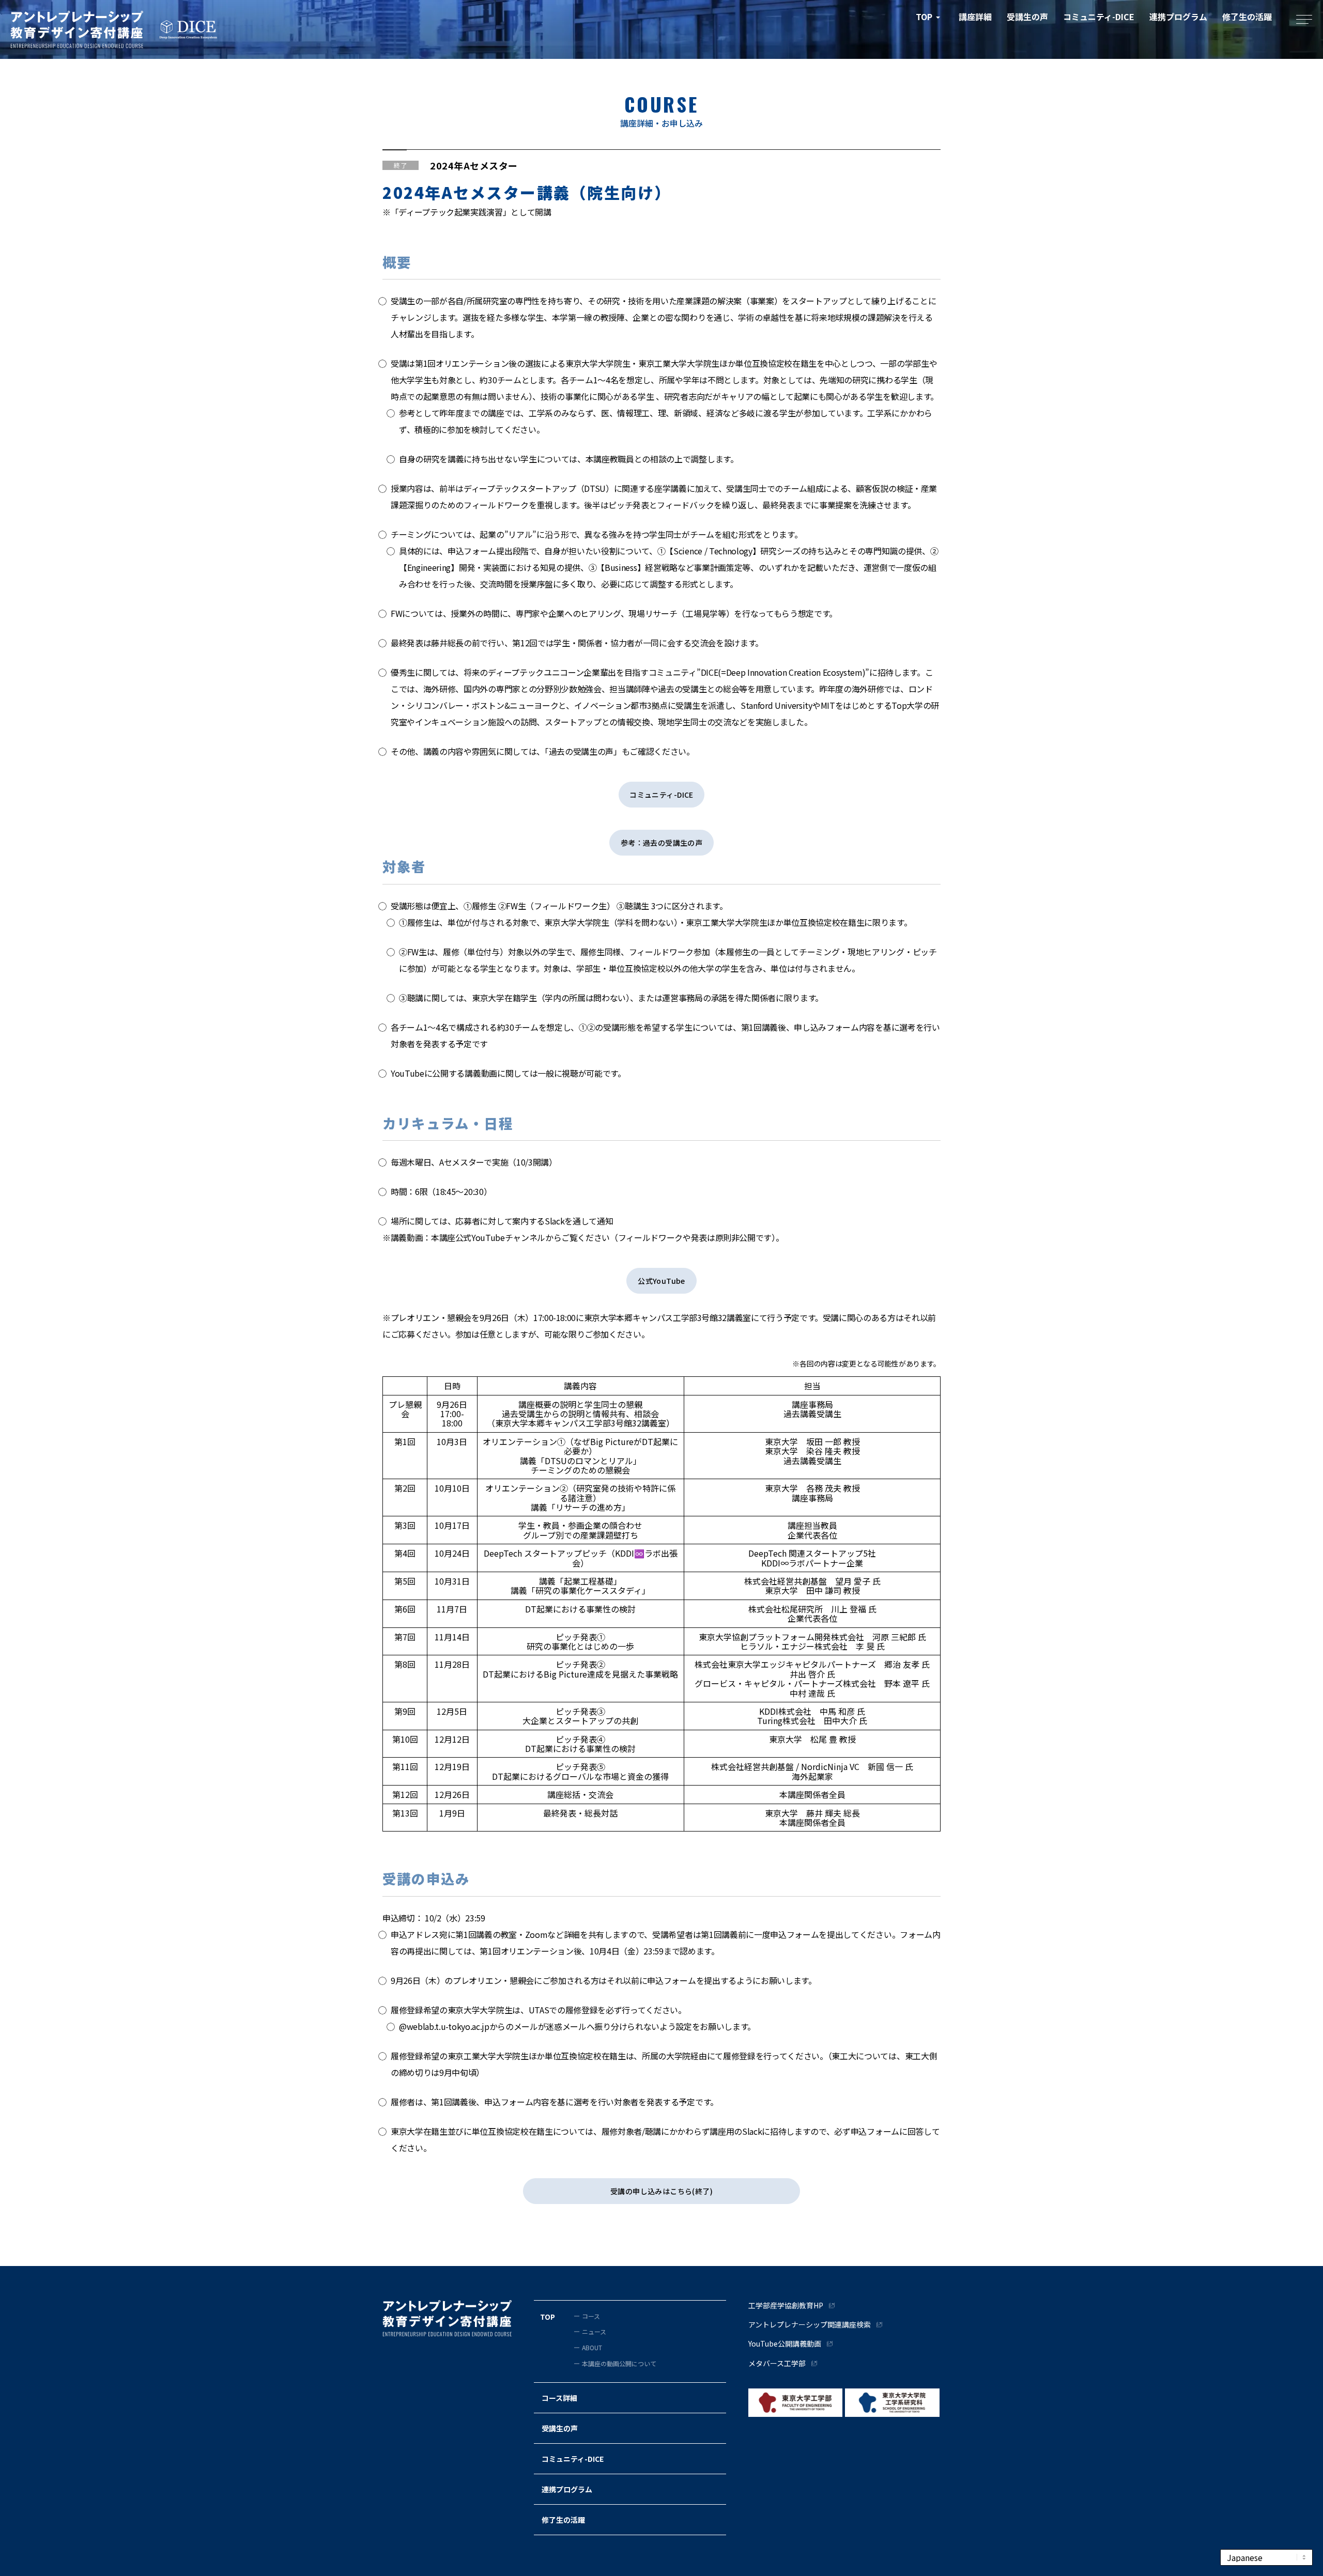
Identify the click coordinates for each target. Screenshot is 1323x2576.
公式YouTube (661, 1281)
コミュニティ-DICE (661, 795)
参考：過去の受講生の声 (662, 843)
